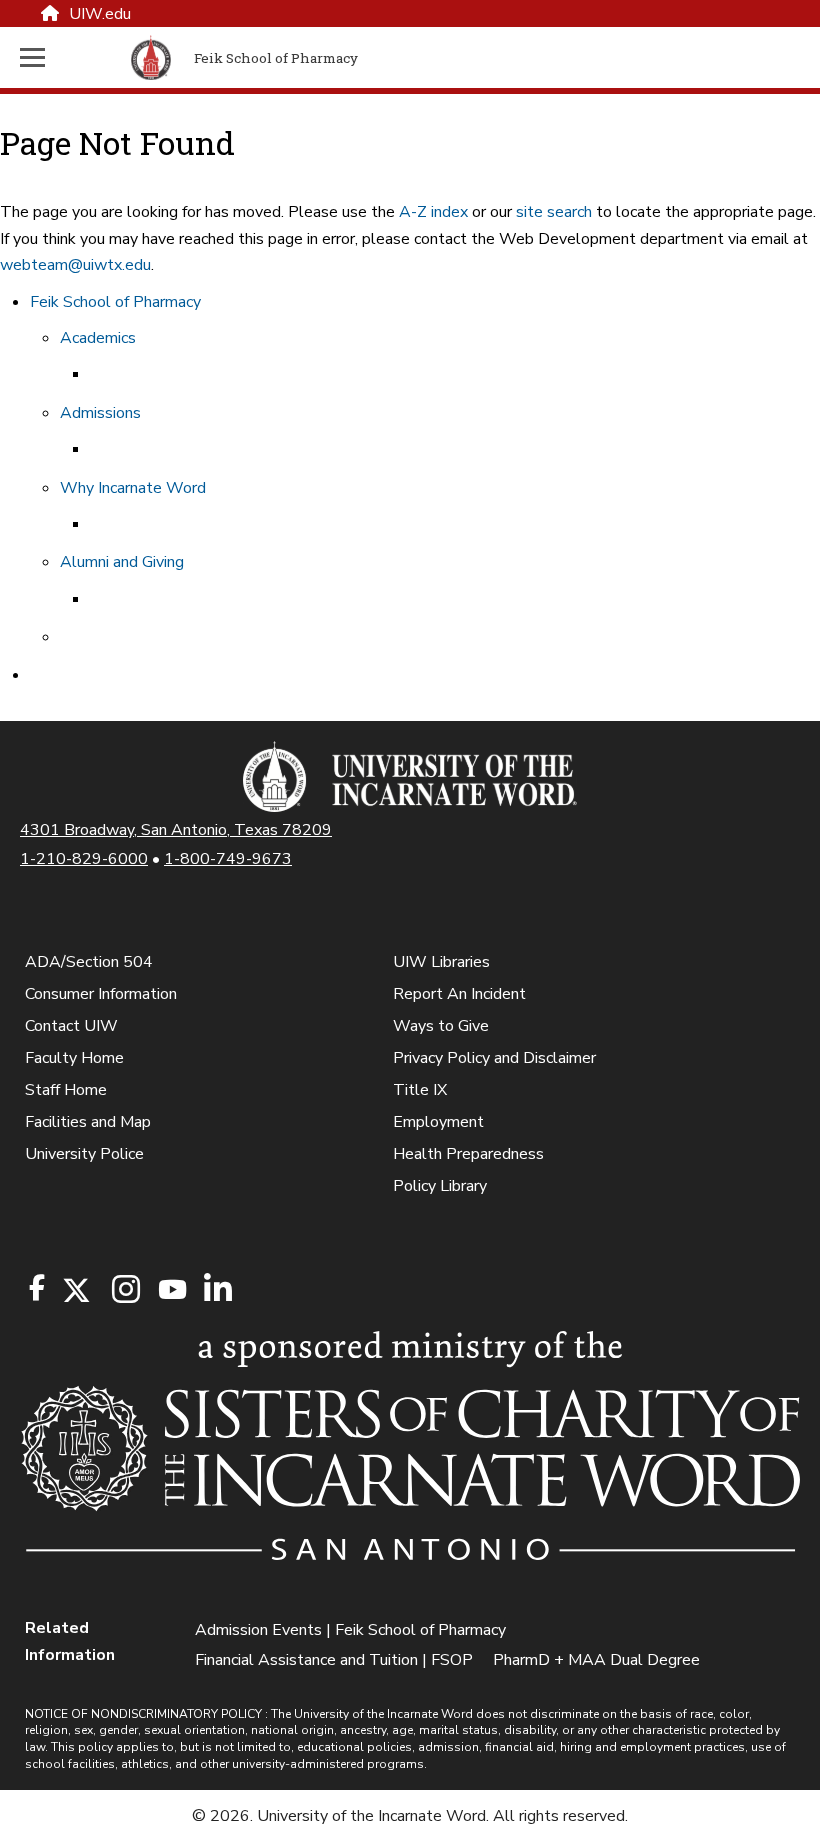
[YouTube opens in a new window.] (171, 1289)
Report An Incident (459, 994)
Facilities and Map (88, 1122)
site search (554, 212)
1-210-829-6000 (84, 859)
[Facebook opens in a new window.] (37, 1288)
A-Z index (433, 212)
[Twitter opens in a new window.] (75, 1290)
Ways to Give (441, 1026)
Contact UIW (71, 1026)
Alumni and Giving (122, 562)
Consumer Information (101, 994)
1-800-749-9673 (228, 859)
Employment (438, 1122)
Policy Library (440, 1186)
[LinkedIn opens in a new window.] (217, 1290)
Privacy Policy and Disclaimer (494, 1058)
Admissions (100, 413)
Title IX (420, 1090)
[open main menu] (71, 57)
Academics (98, 338)
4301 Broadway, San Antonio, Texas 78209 (176, 830)
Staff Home (66, 1090)
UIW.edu (100, 14)
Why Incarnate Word (133, 488)
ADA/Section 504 (89, 962)
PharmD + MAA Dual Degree (596, 1660)
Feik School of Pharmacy (115, 302)
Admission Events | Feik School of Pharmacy (350, 1630)
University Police (84, 1154)
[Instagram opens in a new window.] (123, 1290)
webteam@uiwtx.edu (75, 265)
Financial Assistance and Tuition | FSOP (334, 1660)
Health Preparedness (468, 1154)
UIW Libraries (441, 962)
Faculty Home (74, 1058)
